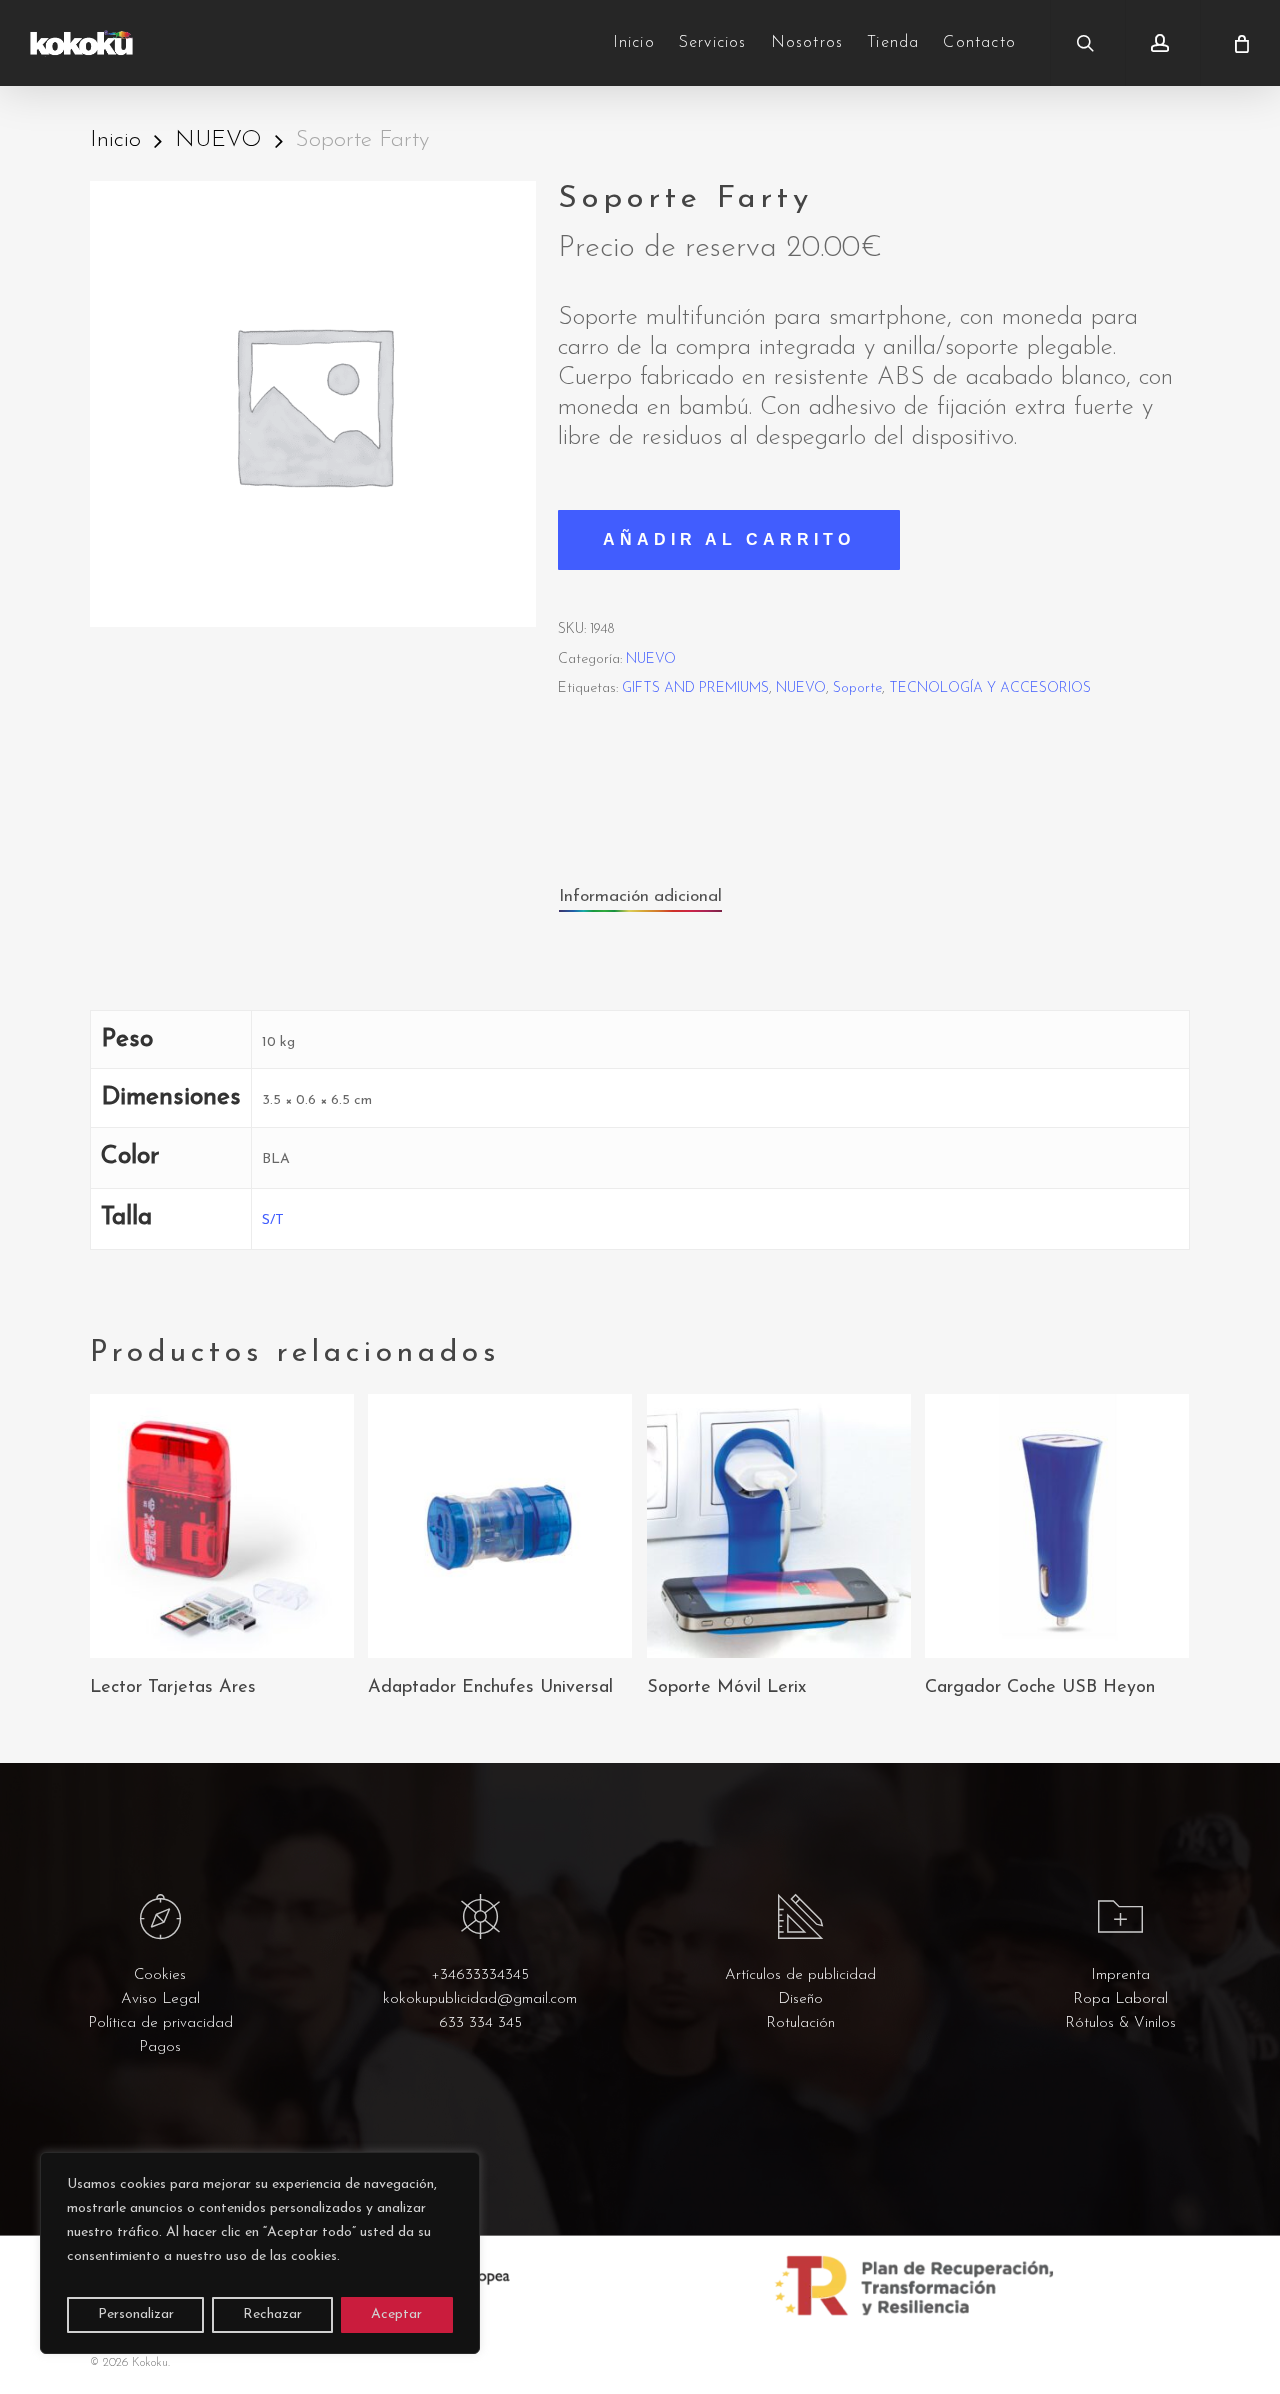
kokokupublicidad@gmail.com (480, 1999)
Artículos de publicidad (800, 1975)
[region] (260, 2253)
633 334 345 (480, 2023)
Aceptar (396, 2314)
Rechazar (272, 2314)
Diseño (800, 1999)
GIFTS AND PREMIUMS (695, 688)
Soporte (857, 688)
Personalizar (136, 2314)
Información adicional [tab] (640, 896)
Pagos (160, 2047)
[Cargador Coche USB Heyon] (1057, 1526)
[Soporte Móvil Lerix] (779, 1526)
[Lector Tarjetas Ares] (222, 1526)
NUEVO (218, 140)
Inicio (115, 140)
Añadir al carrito (729, 539)
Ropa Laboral (1120, 1999)
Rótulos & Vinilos (1120, 2023)
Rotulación (800, 2023)
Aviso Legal (160, 1999)
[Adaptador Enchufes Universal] (500, 1526)
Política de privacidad (160, 2023)
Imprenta (1120, 1975)
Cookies (160, 1975)
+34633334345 (480, 1975)
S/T (273, 1220)
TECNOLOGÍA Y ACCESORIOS (990, 688)
